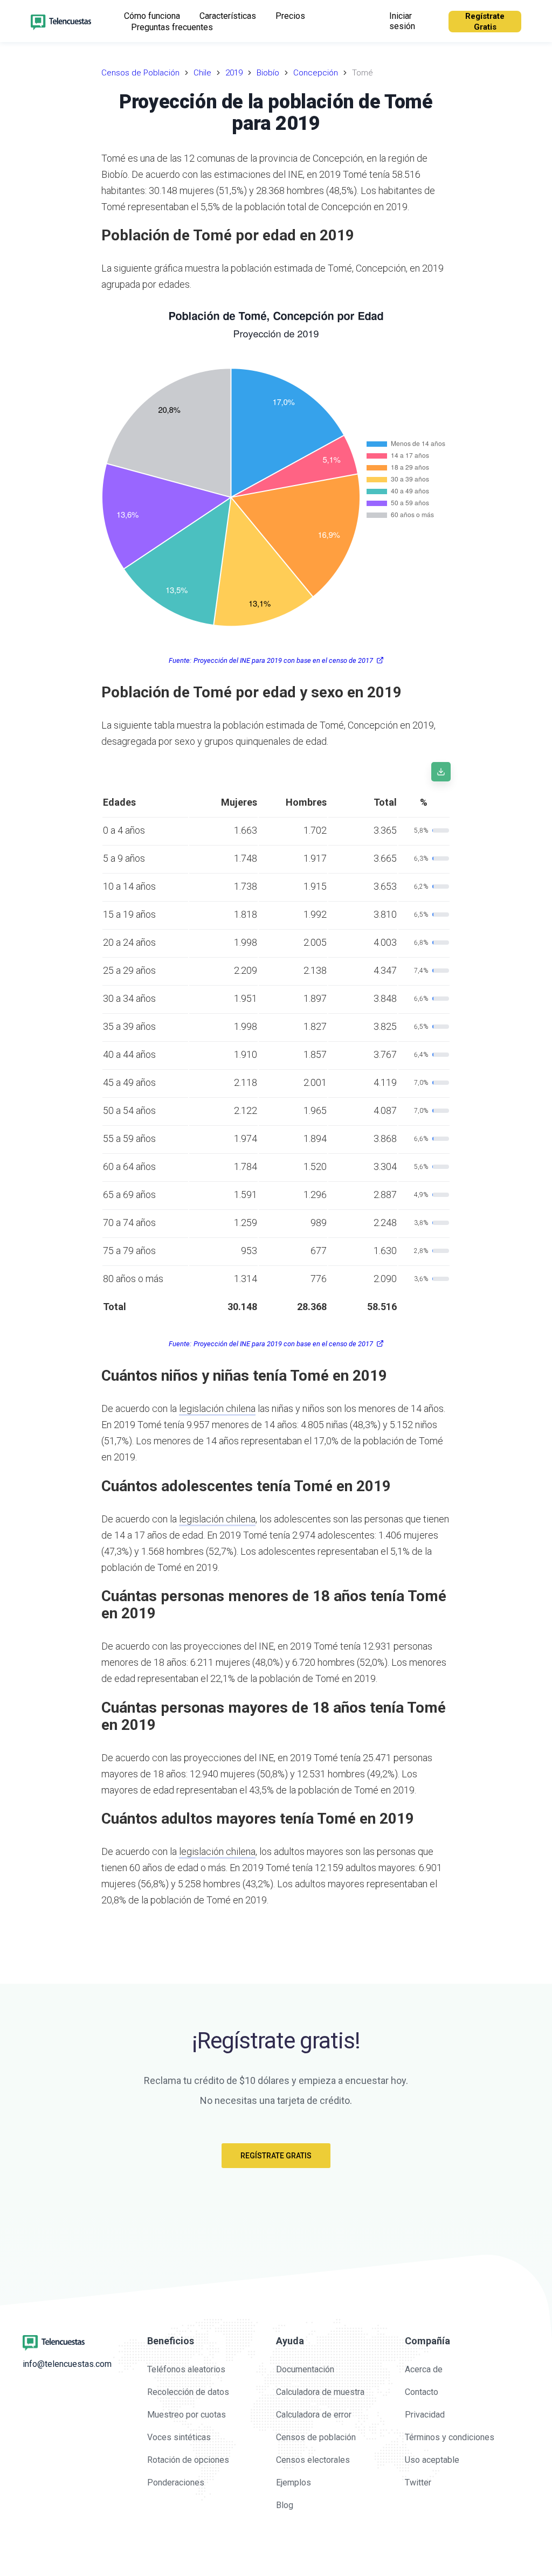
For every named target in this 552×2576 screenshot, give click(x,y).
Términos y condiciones (450, 2437)
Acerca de (424, 2369)
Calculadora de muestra (320, 2392)
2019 (234, 73)
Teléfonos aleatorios (186, 2369)
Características (228, 16)
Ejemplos (294, 2482)
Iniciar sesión (402, 21)
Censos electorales (313, 2460)
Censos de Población (140, 73)
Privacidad (425, 2415)
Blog (285, 2505)
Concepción (316, 73)
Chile (202, 73)
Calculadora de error (314, 2415)
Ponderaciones (176, 2482)
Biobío (268, 73)
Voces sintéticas (179, 2437)
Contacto (422, 2392)
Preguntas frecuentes (172, 27)
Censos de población (316, 2437)
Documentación (305, 2369)
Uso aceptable (432, 2460)
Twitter (418, 2482)
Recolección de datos (188, 2392)
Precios (290, 16)
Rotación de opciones (188, 2460)
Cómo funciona (152, 16)
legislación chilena (217, 1408)
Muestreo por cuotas (187, 2415)
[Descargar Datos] (441, 772)
